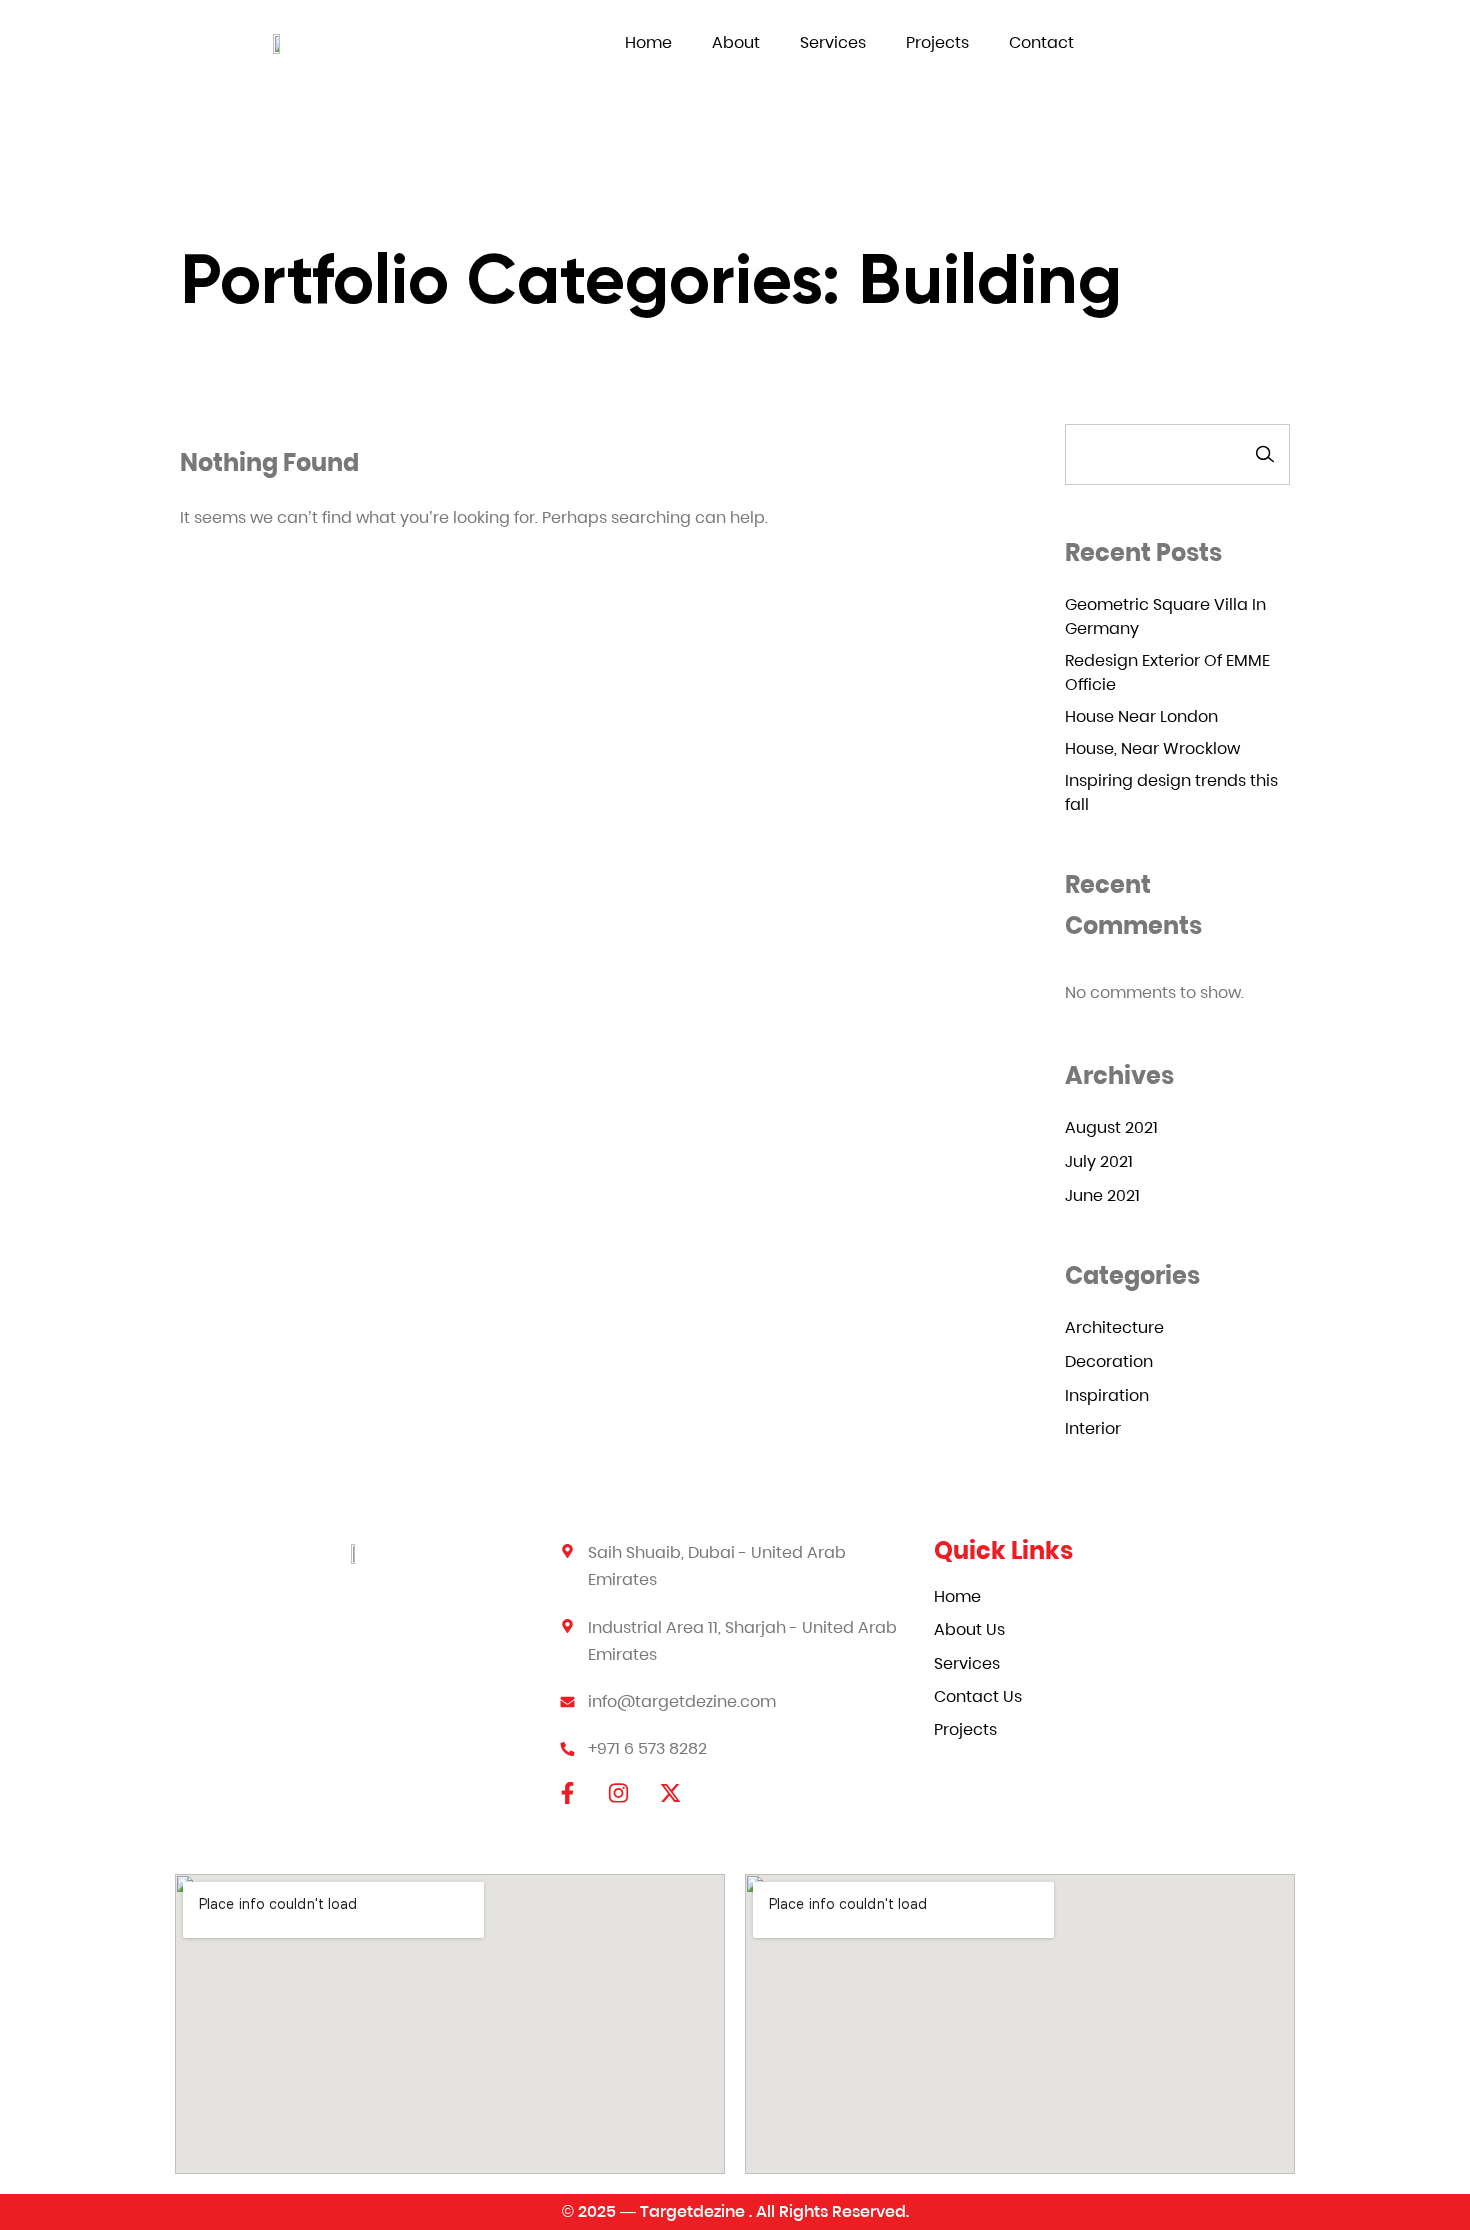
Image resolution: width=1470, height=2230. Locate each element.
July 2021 (1099, 1161)
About (736, 42)
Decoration (1109, 1361)
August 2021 (1111, 1127)
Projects (937, 42)
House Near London (1141, 716)
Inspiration (1107, 1395)
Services (833, 42)
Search (1265, 454)
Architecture (1114, 1327)
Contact (1041, 42)
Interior (1093, 1428)
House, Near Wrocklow (1152, 748)
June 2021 (1102, 1195)
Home (648, 42)
